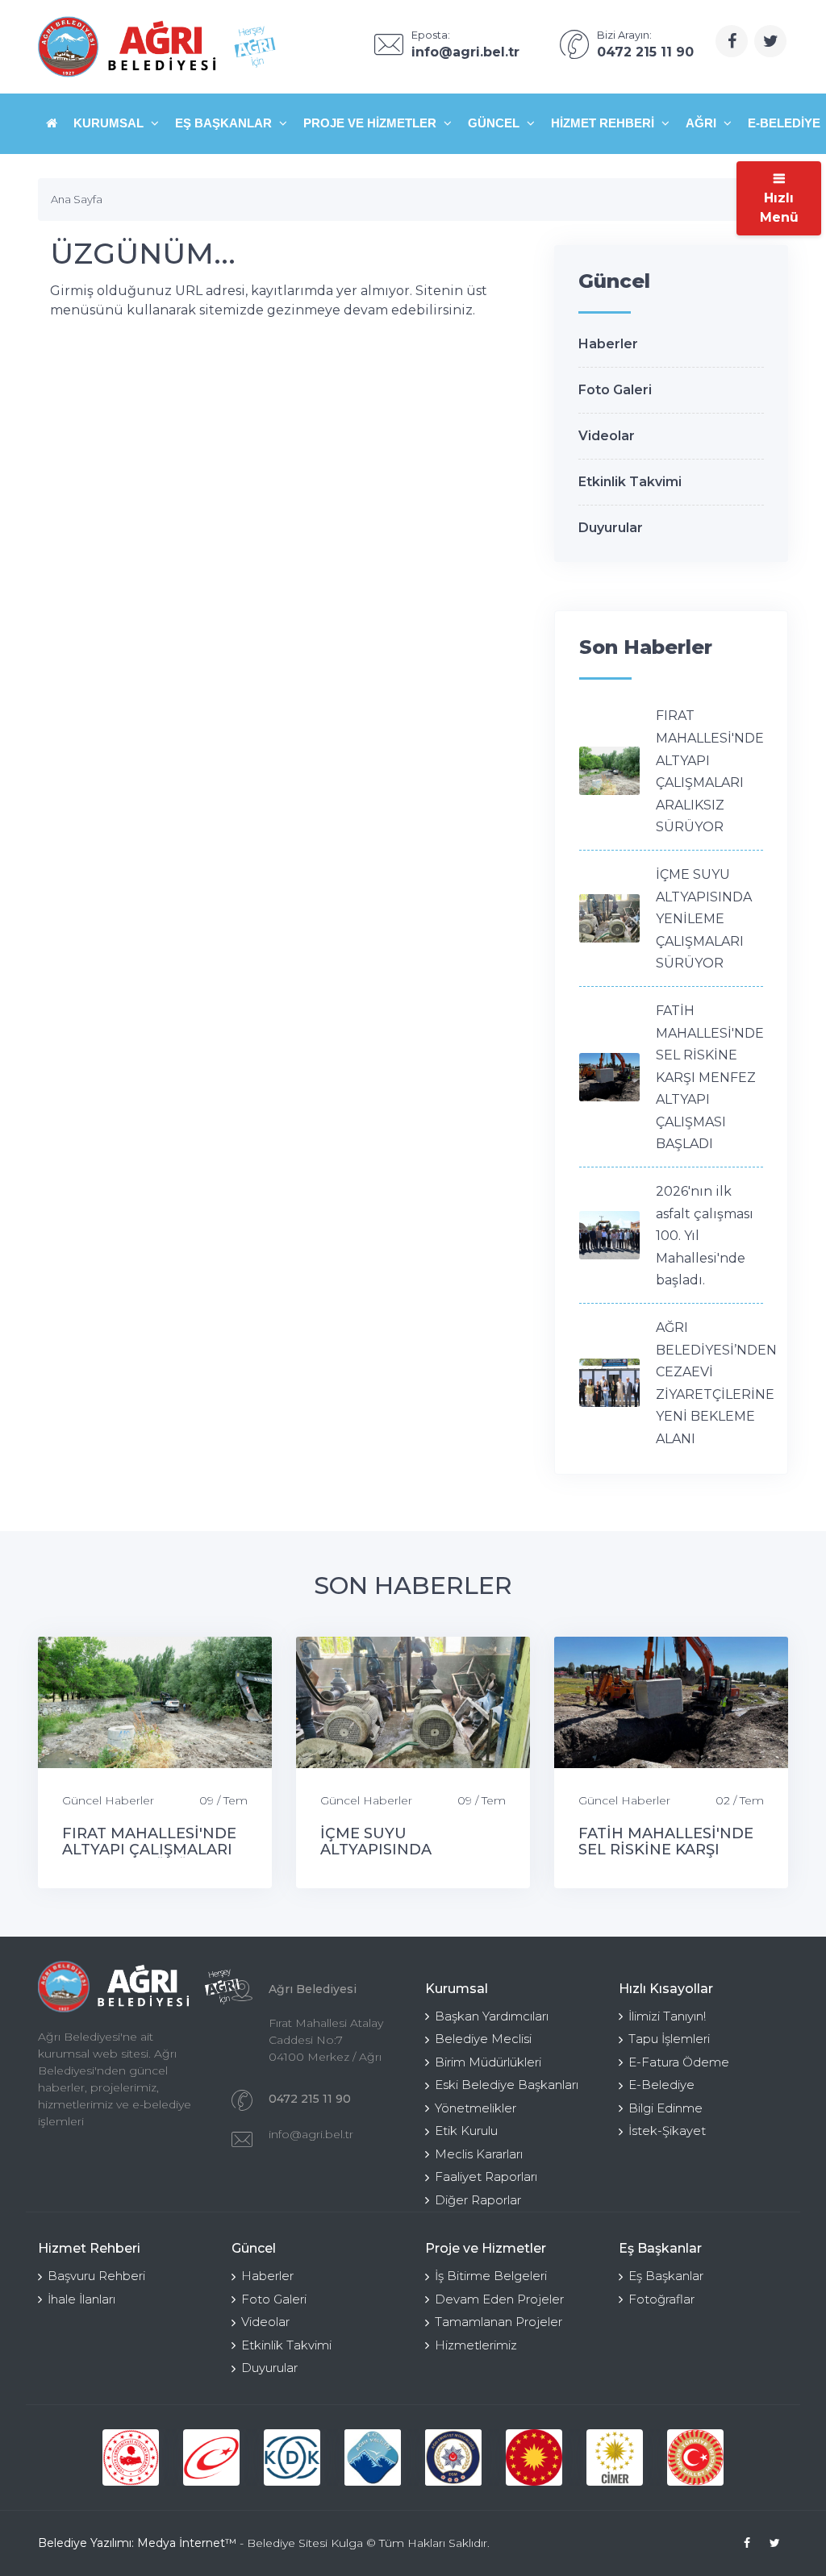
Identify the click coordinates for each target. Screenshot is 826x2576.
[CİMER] (615, 2457)
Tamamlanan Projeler (499, 2322)
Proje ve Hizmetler (371, 123)
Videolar (607, 436)
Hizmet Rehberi (604, 123)
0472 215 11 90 (310, 2099)
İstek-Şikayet (667, 2131)
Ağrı (703, 123)
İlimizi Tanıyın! (667, 2016)
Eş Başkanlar (225, 123)
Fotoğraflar (661, 2299)
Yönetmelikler (476, 2108)
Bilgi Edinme (665, 2108)
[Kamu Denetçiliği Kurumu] (292, 2457)
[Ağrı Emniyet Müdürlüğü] (453, 2457)
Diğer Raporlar (478, 2200)
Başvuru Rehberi (96, 2276)
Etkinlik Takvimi (630, 482)
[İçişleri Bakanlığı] (131, 2457)
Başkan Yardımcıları (492, 2016)
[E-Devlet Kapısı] (211, 2457)
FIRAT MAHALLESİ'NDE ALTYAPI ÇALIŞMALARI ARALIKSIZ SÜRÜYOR (149, 1850)
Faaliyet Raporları (486, 2176)
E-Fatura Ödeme (679, 2062)
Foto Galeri (615, 390)
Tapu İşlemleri (669, 2039)
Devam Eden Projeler (499, 2299)
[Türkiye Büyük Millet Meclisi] (695, 2457)
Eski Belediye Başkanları (507, 2085)
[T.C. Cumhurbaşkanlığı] (534, 2457)
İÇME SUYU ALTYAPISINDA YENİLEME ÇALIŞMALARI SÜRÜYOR (704, 919)
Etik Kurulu (466, 2131)
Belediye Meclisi (483, 2039)
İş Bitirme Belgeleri (491, 2276)
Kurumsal (110, 123)
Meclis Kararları (479, 2154)
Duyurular (611, 528)
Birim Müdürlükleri (488, 2062)
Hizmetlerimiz (476, 2345)
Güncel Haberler (108, 1800)
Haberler (608, 344)
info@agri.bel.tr (311, 2134)
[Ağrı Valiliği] (373, 2457)
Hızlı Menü (779, 208)
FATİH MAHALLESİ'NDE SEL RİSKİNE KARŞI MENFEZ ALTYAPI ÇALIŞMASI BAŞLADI (710, 1078)
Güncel (495, 123)
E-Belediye (661, 2085)
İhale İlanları (81, 2299)
